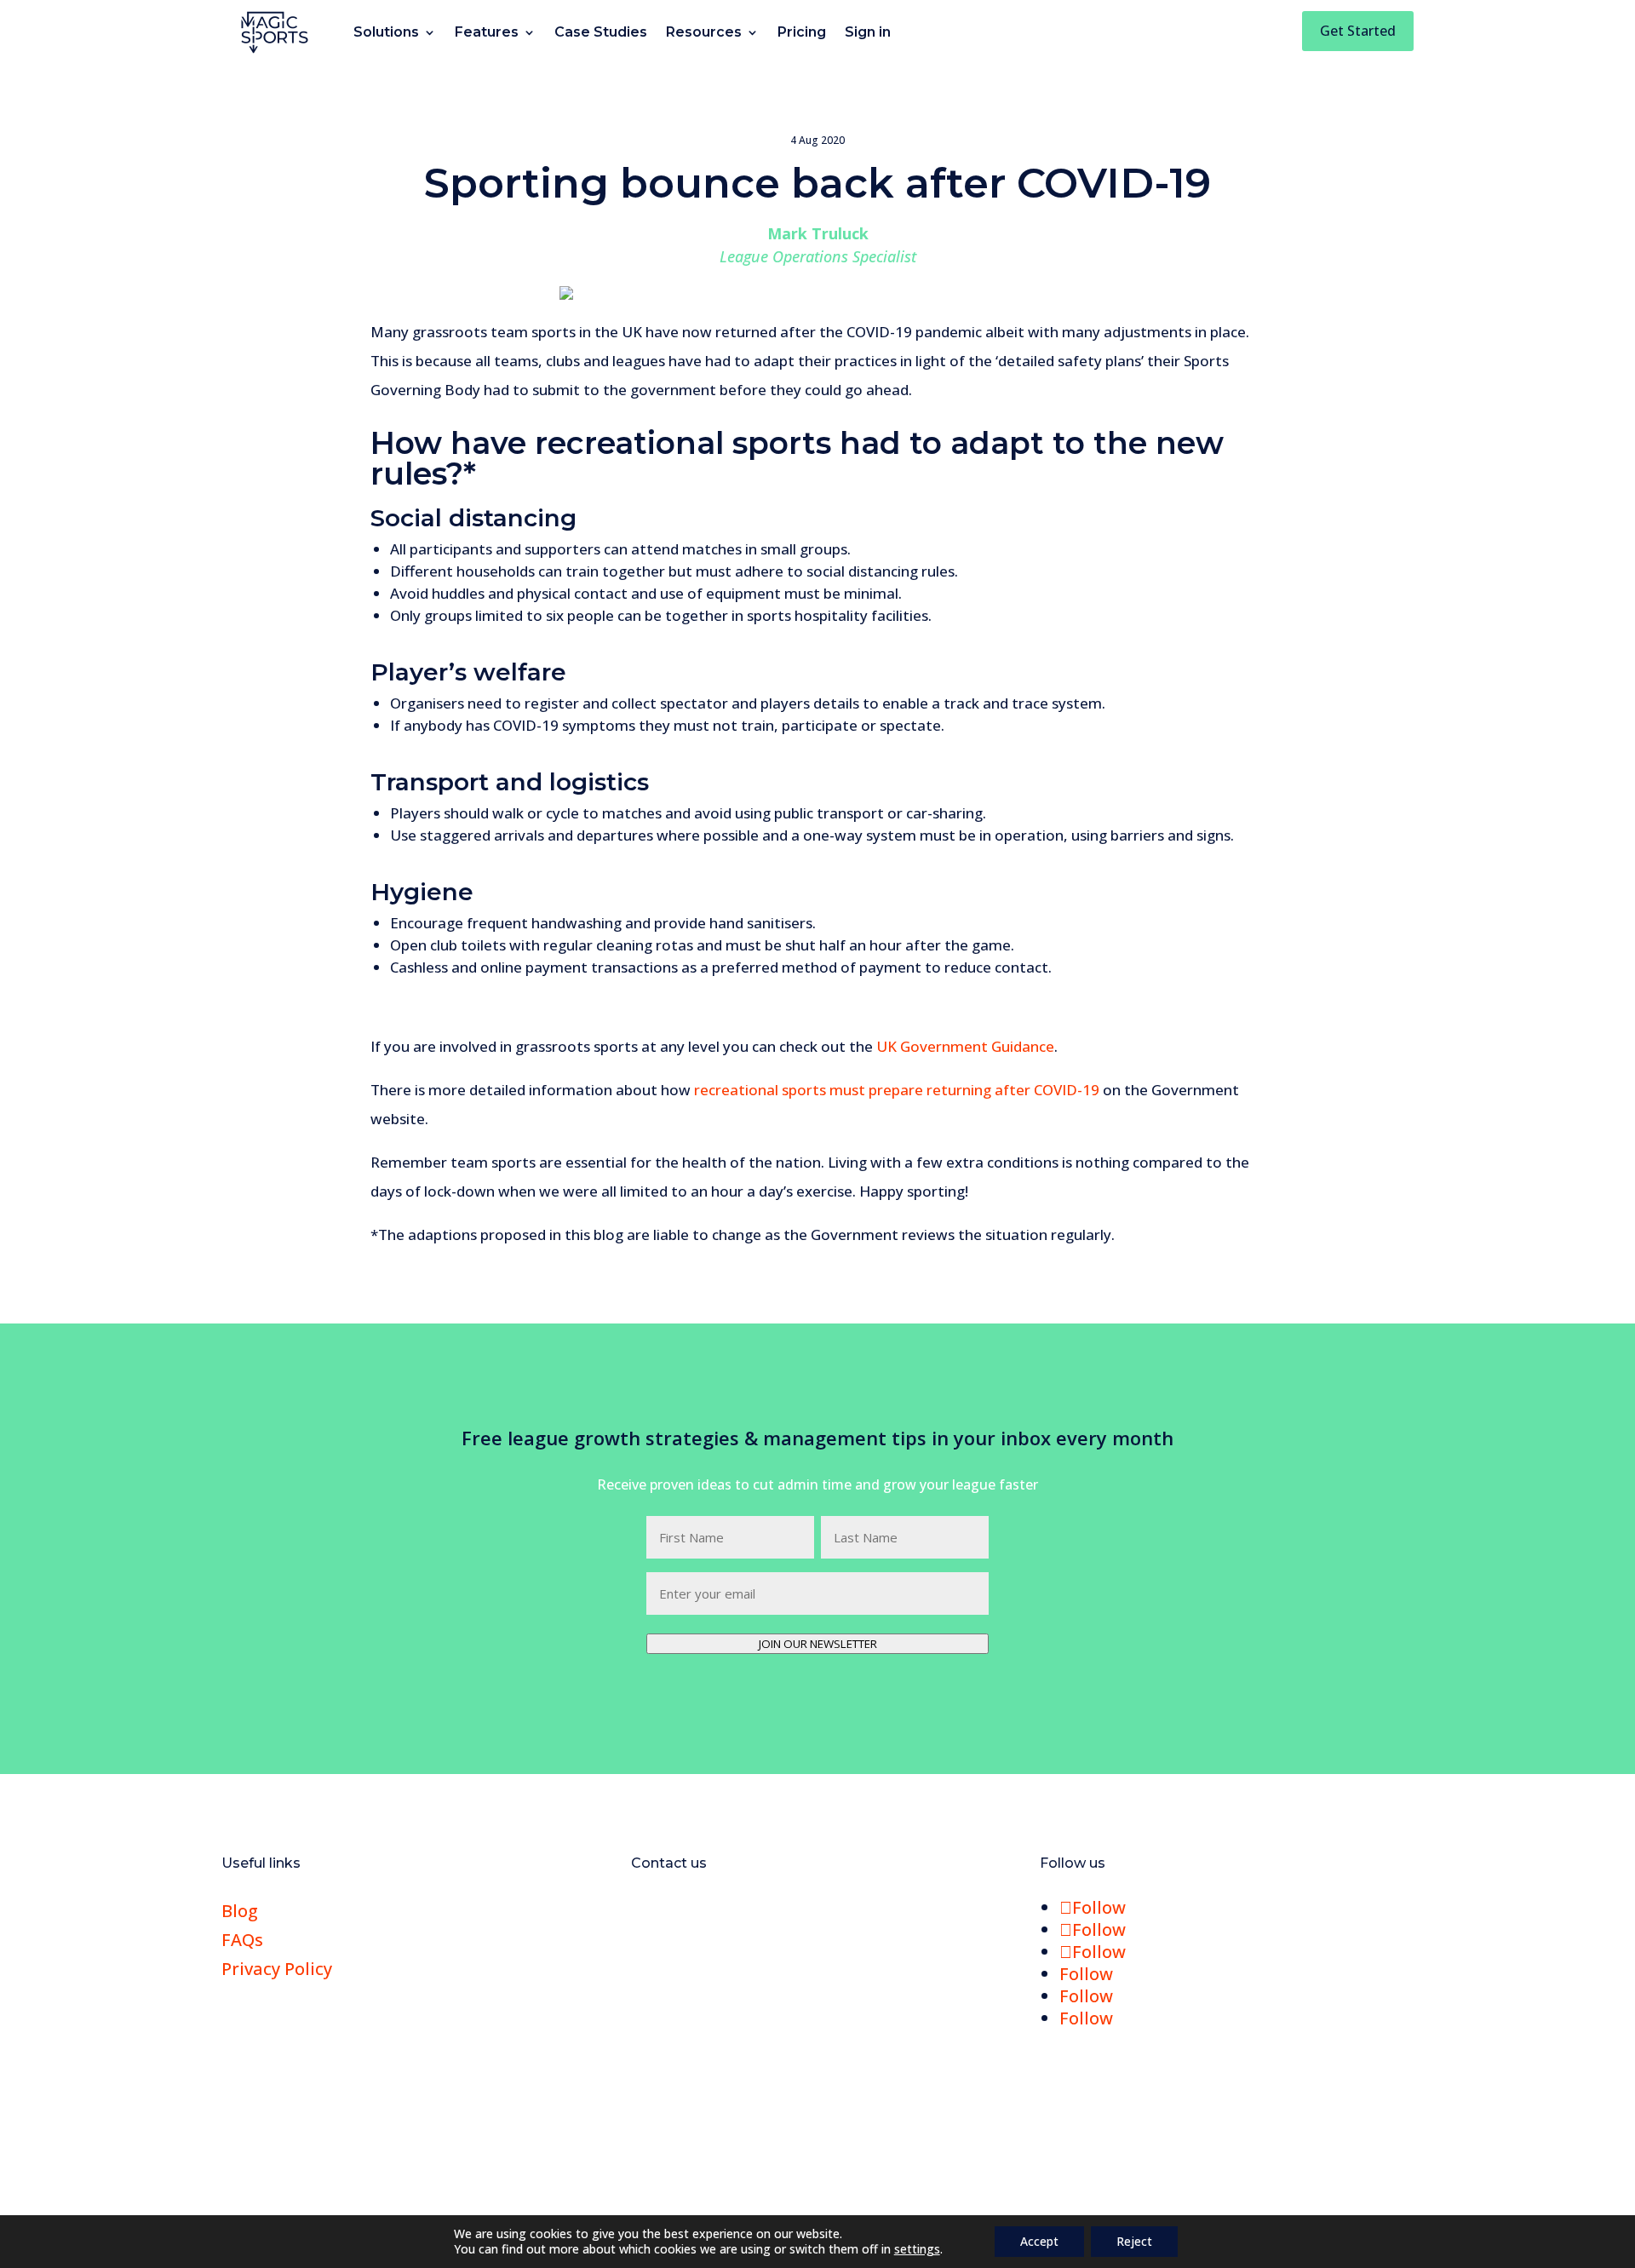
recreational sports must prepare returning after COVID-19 (898, 1090)
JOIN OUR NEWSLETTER (818, 1644)
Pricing (802, 32)
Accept (1039, 2241)
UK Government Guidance (965, 1046)
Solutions (386, 32)
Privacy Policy (277, 1969)
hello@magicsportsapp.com (764, 1911)
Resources (704, 32)
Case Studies (601, 32)
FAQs (242, 1940)
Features (487, 32)
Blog (240, 1911)
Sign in (868, 32)
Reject (1134, 2241)
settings (917, 2249)
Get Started (1358, 31)
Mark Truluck (818, 233)
